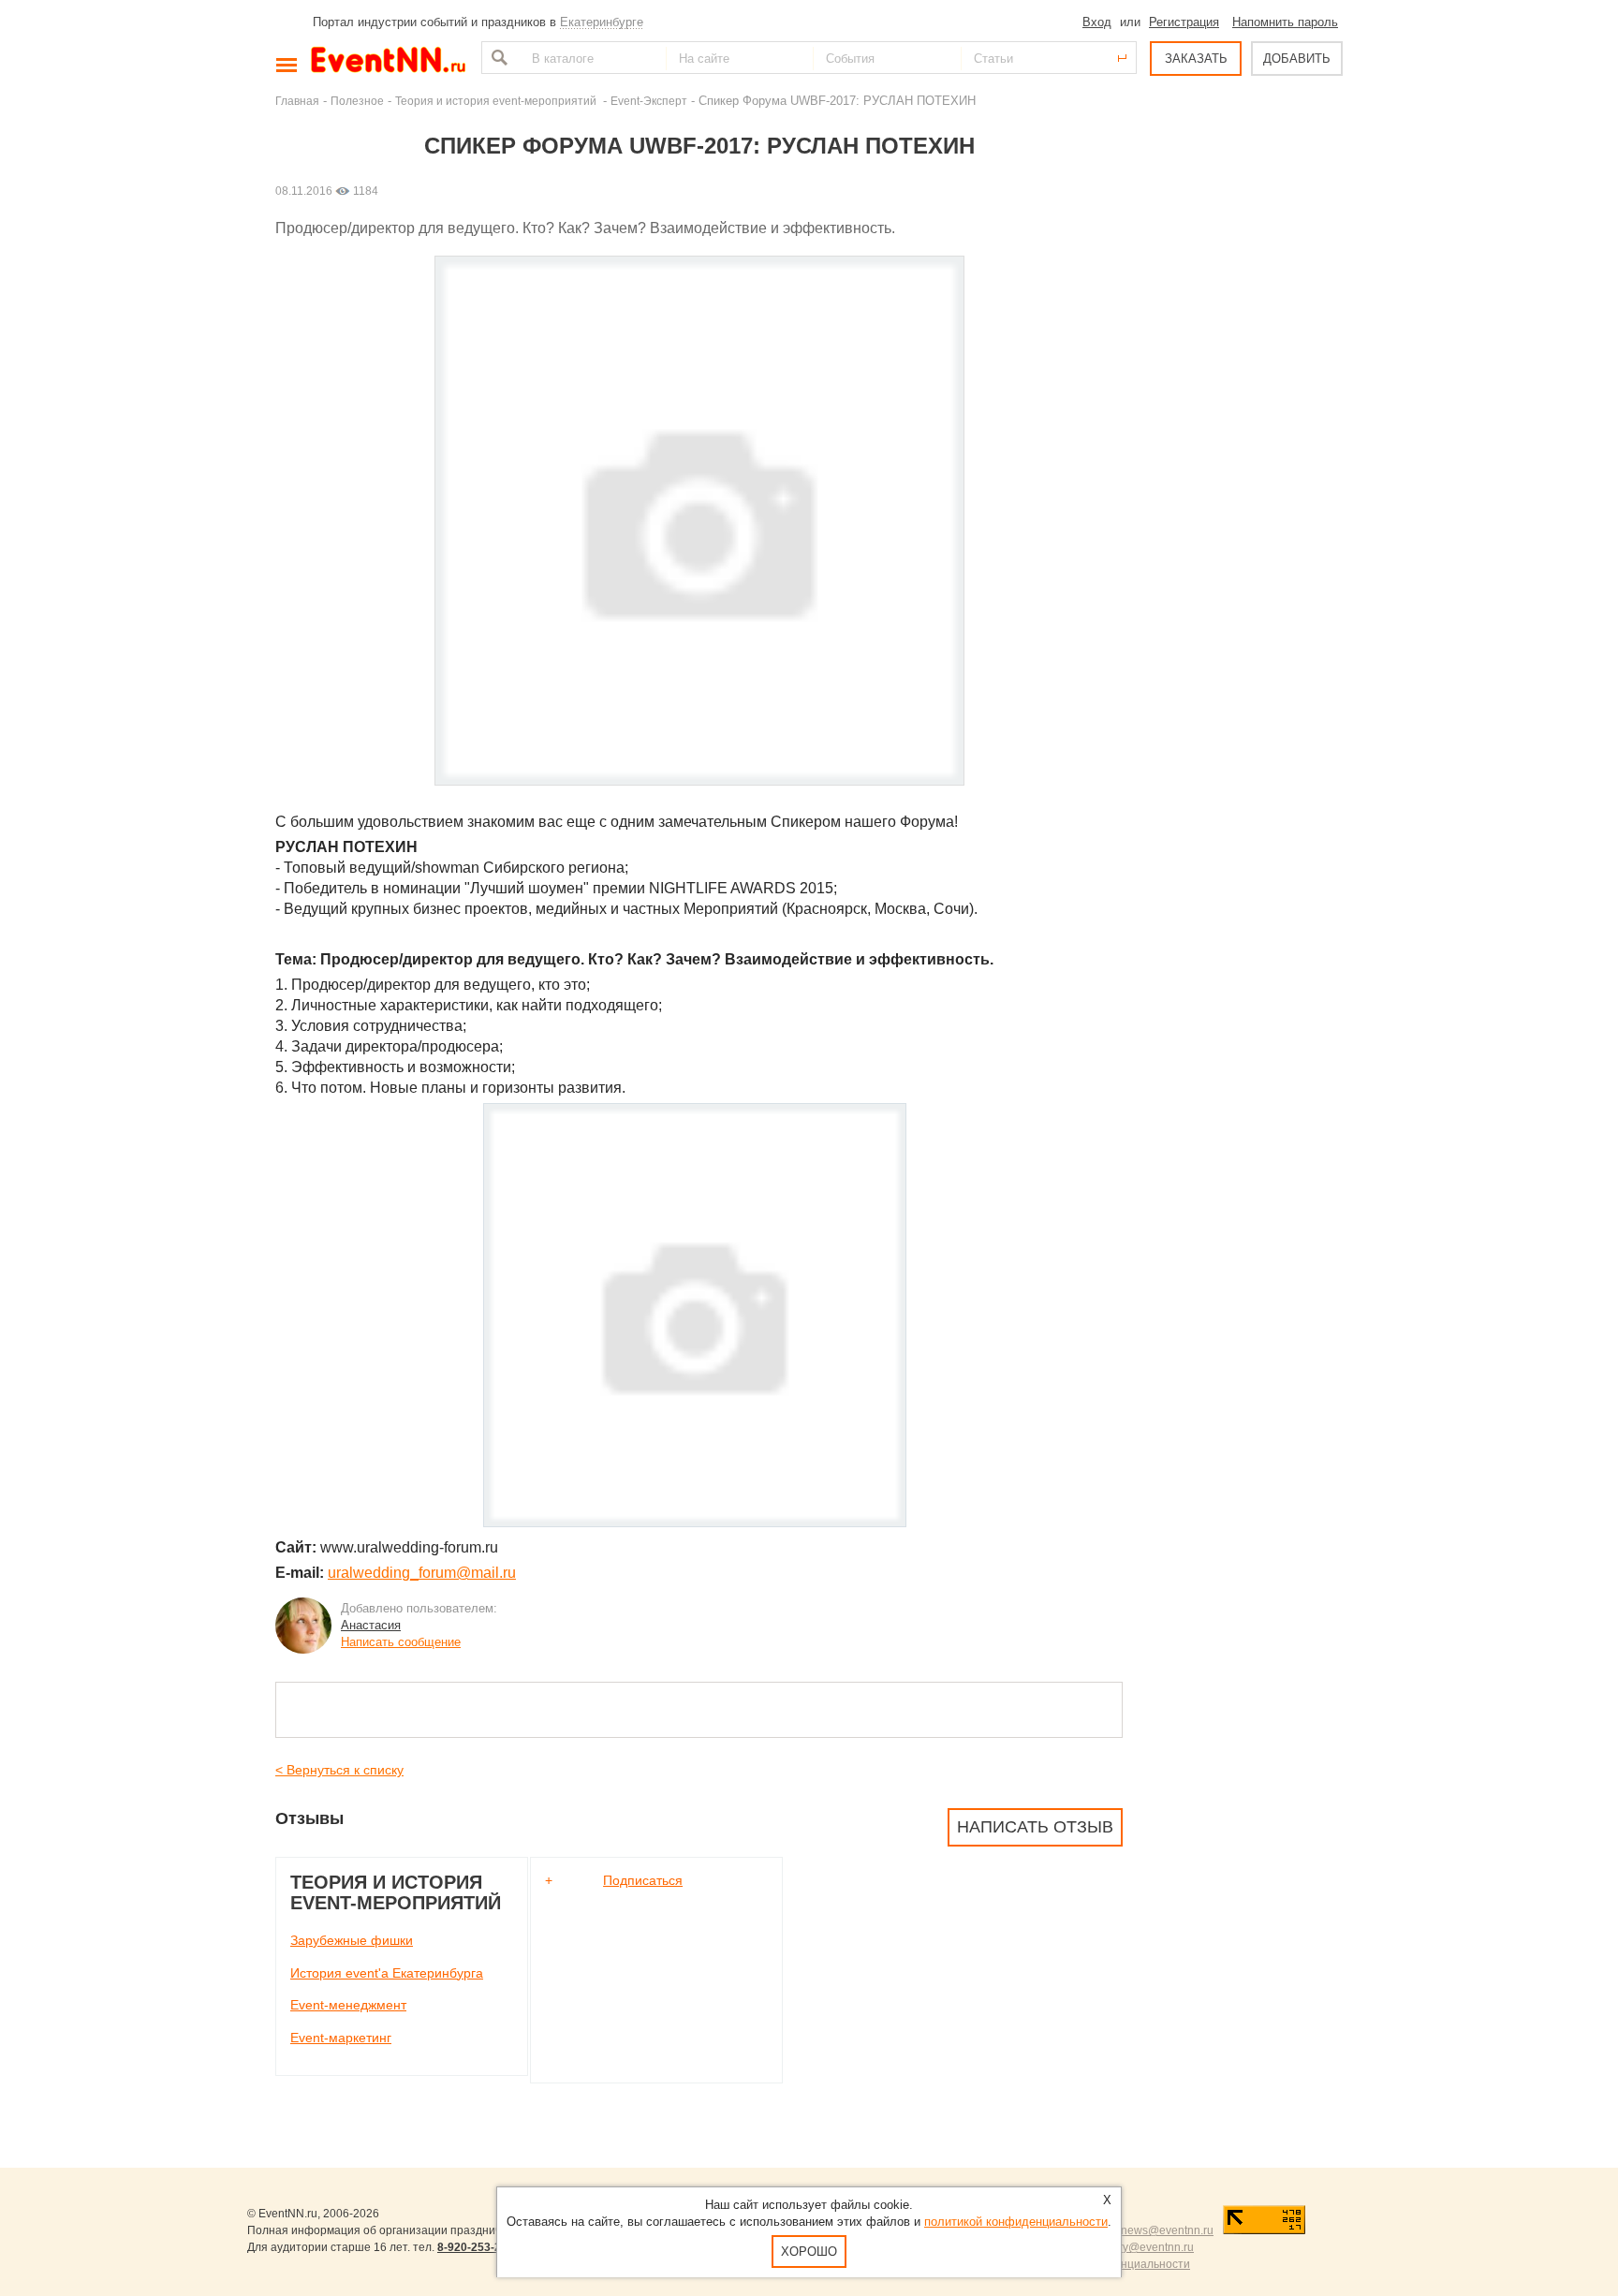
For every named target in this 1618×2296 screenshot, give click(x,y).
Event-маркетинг (341, 2038)
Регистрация (1184, 22)
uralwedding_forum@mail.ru (422, 1573)
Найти (497, 58)
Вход (1097, 22)
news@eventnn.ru (1167, 2230)
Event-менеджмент (348, 2005)
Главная (297, 101)
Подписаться (643, 1880)
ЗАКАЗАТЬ (1196, 59)
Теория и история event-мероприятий (497, 101)
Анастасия (371, 1625)
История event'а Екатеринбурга (387, 1973)
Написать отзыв (1035, 1827)
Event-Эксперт (649, 101)
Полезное (357, 101)
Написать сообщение (401, 1642)
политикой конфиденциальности (1016, 2222)
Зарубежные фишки (352, 1940)
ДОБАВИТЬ (1297, 59)
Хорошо (809, 2252)
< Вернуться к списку (339, 1770)
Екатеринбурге (602, 22)
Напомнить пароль (1285, 22)
